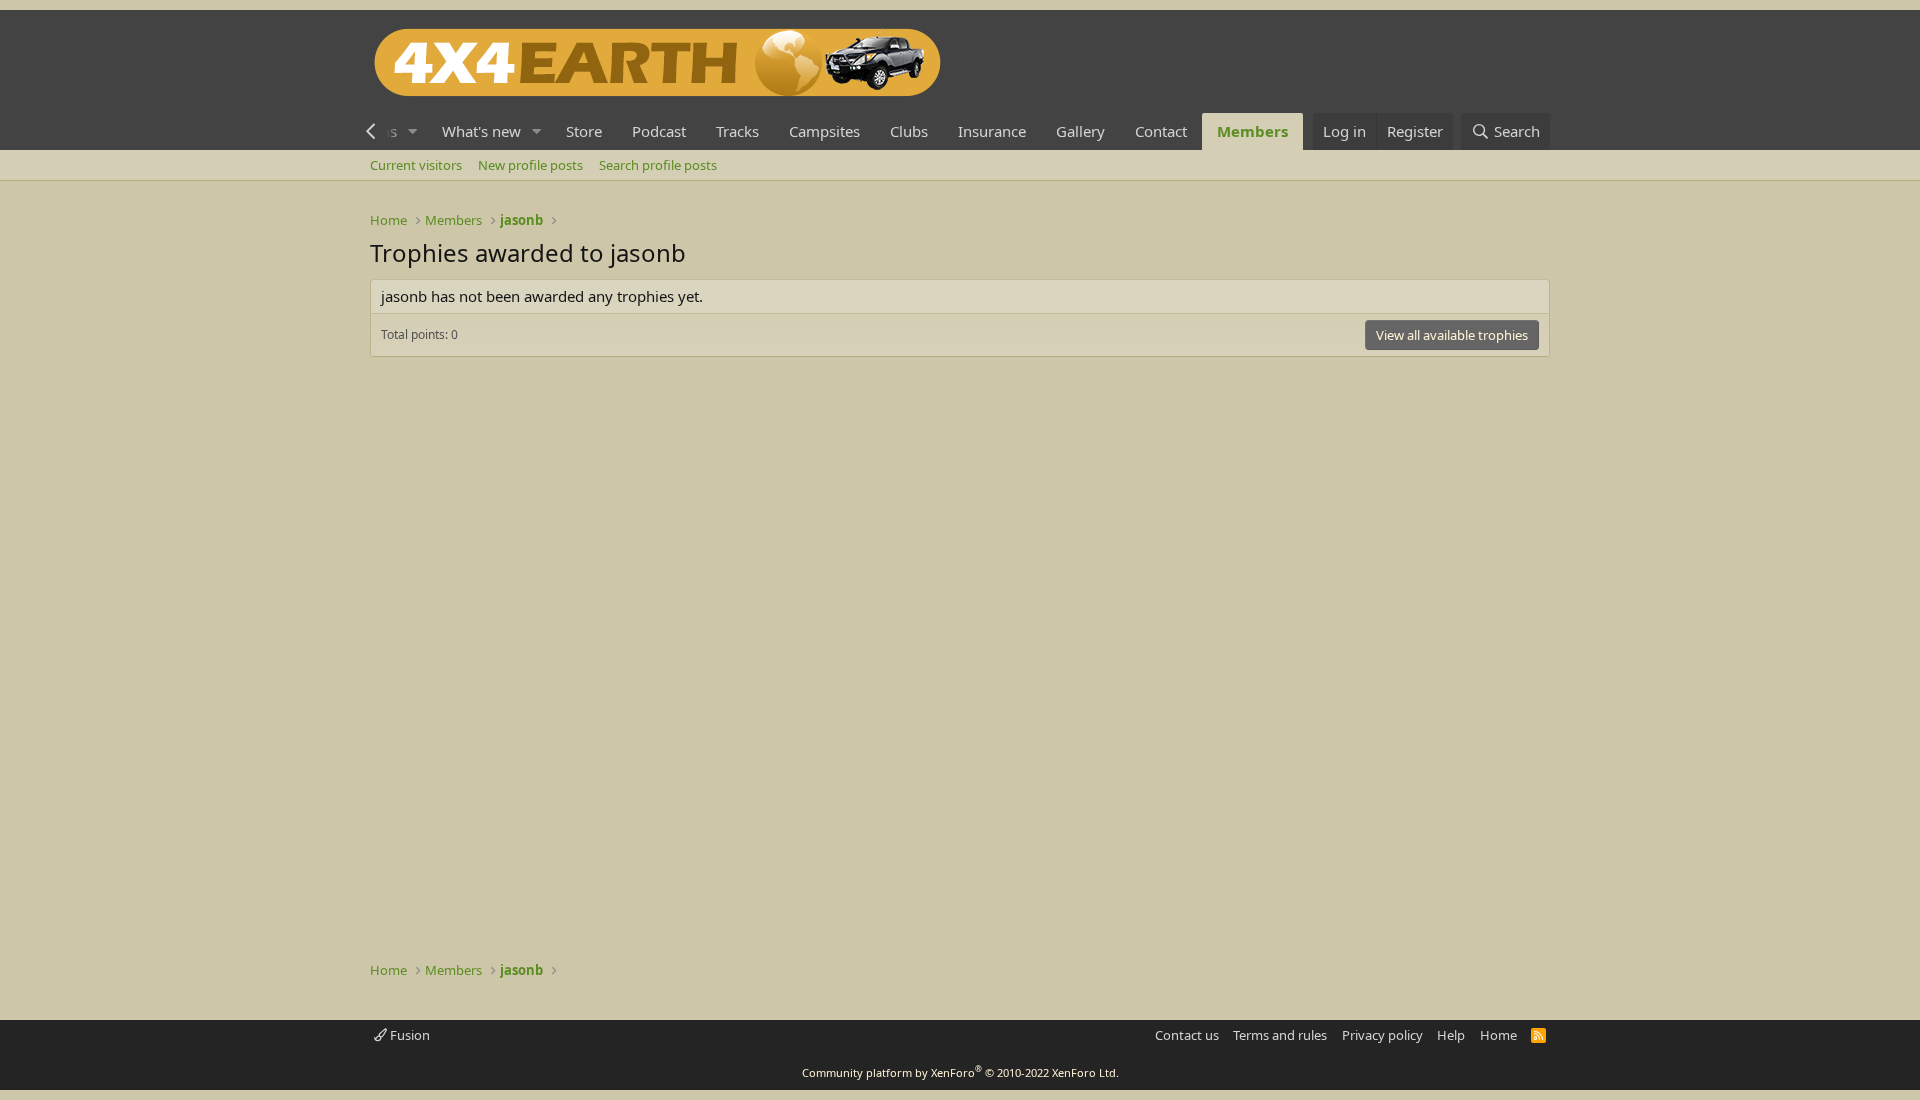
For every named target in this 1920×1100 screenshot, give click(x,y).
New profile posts (530, 165)
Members (1252, 131)
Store (584, 131)
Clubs (909, 131)
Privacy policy (1382, 1035)
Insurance (992, 131)
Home (1498, 1035)
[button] (413, 131)
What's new (481, 131)
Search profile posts (658, 165)
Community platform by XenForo (960, 1072)
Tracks (737, 131)
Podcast (659, 131)
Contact (1161, 131)
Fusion (408, 1035)
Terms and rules (1280, 1035)
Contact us (1187, 1035)
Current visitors (416, 165)
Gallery (1080, 131)
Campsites (824, 131)
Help (1451, 1035)
